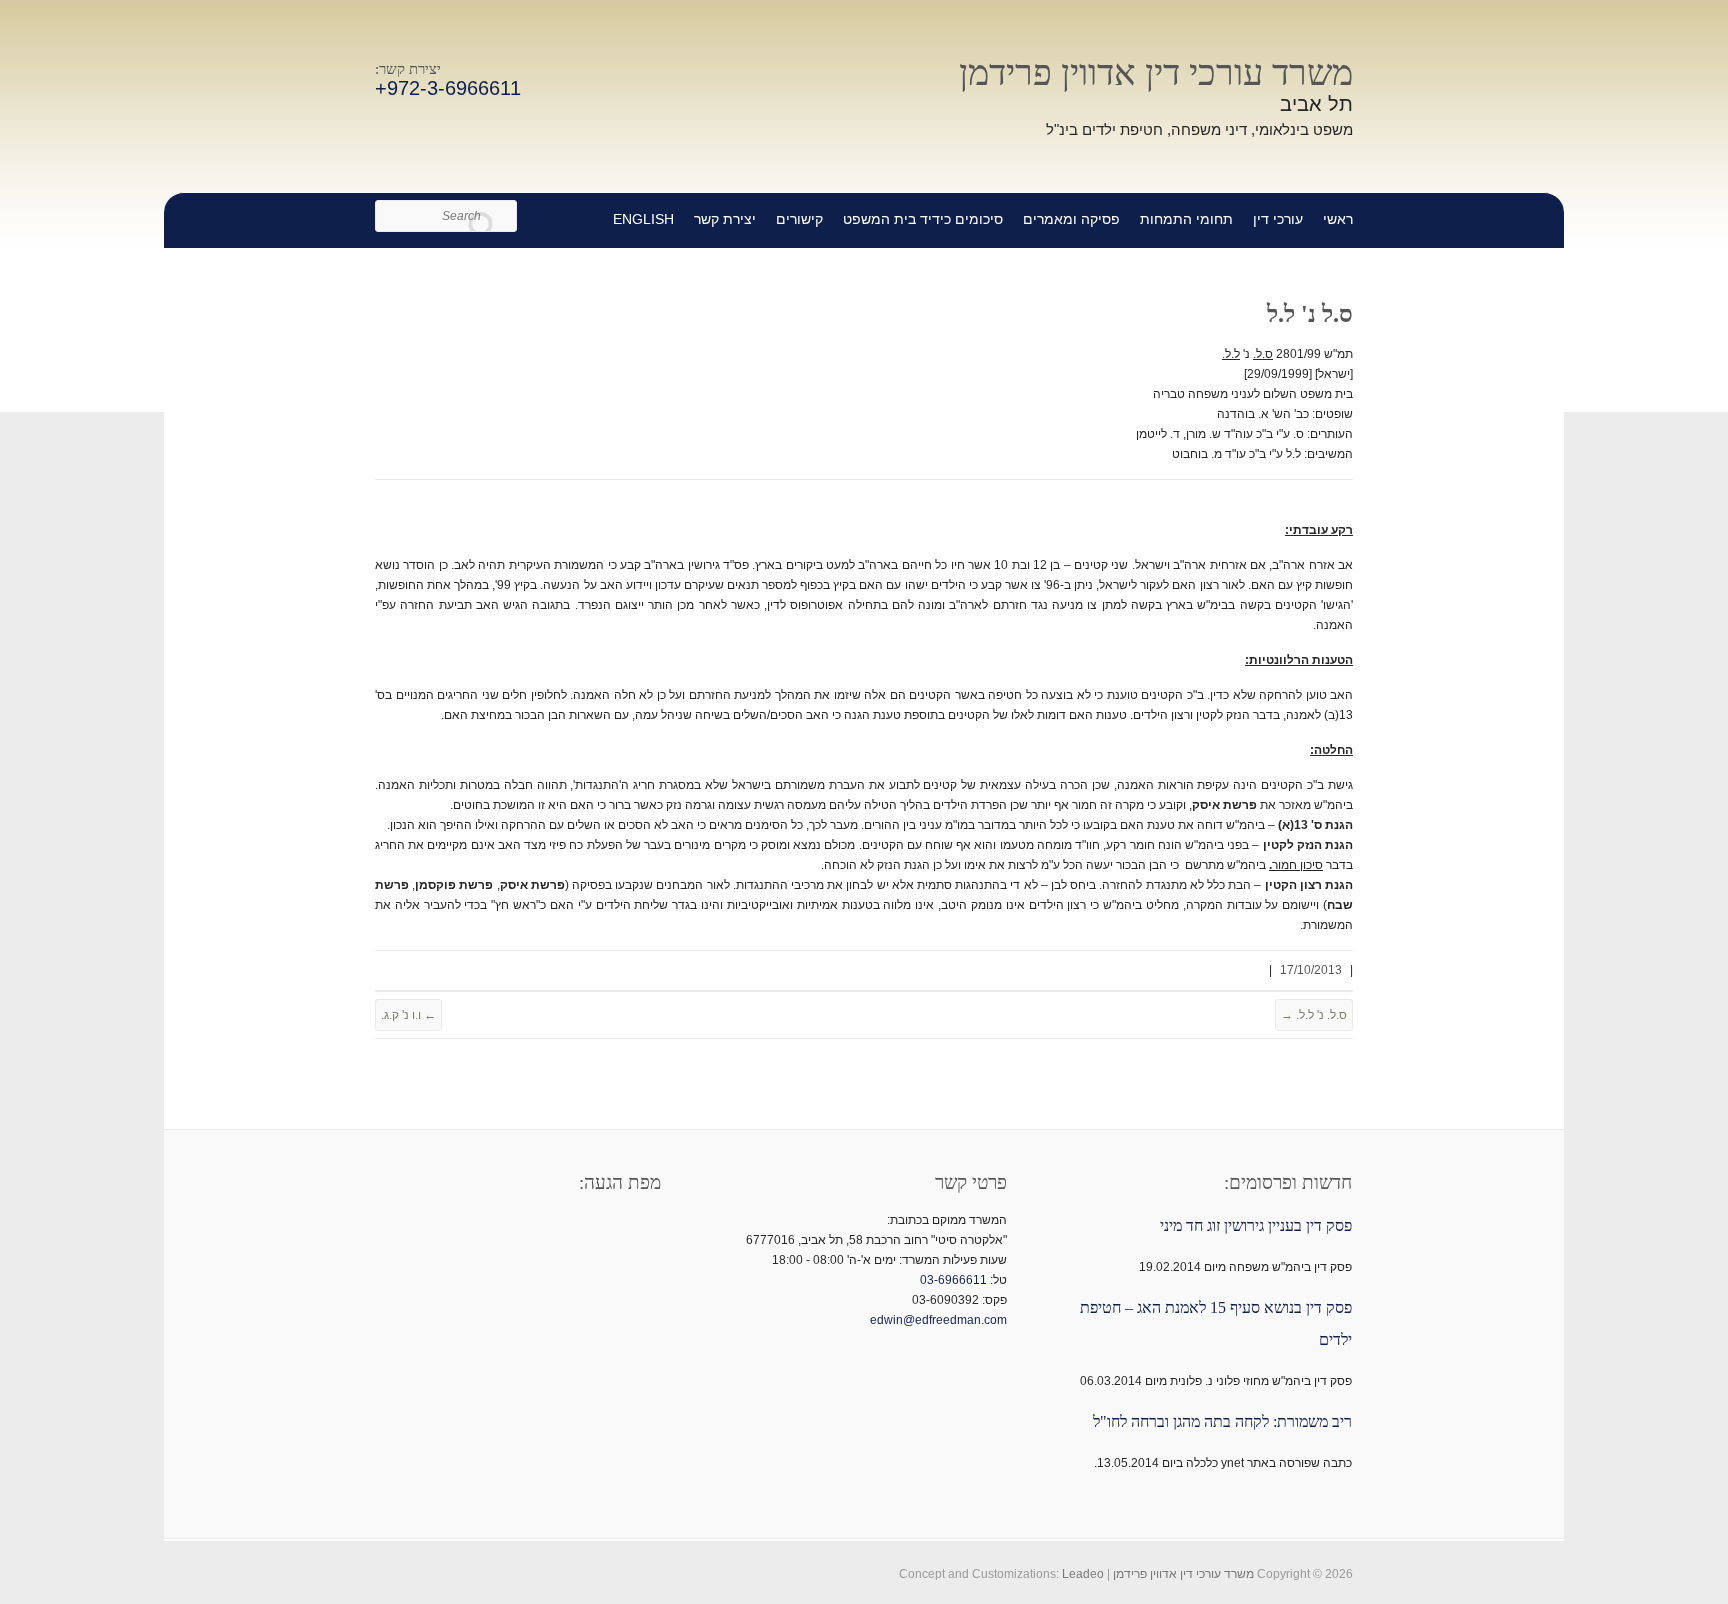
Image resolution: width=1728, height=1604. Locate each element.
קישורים (799, 219)
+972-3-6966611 (448, 88)
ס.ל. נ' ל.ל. (1314, 1015)
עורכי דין (1278, 219)
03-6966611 (953, 1280)
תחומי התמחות (1186, 219)
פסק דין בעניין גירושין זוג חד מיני (1256, 1225)
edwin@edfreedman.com (938, 1320)
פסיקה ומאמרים (1071, 219)
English (643, 219)
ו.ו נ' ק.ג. (408, 1015)
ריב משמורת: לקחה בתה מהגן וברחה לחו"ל (1222, 1421)
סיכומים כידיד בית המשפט (923, 219)
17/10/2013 (1311, 970)
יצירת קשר (725, 219)
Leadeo (1083, 1574)
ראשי (1338, 219)
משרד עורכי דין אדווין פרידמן (1156, 73)
